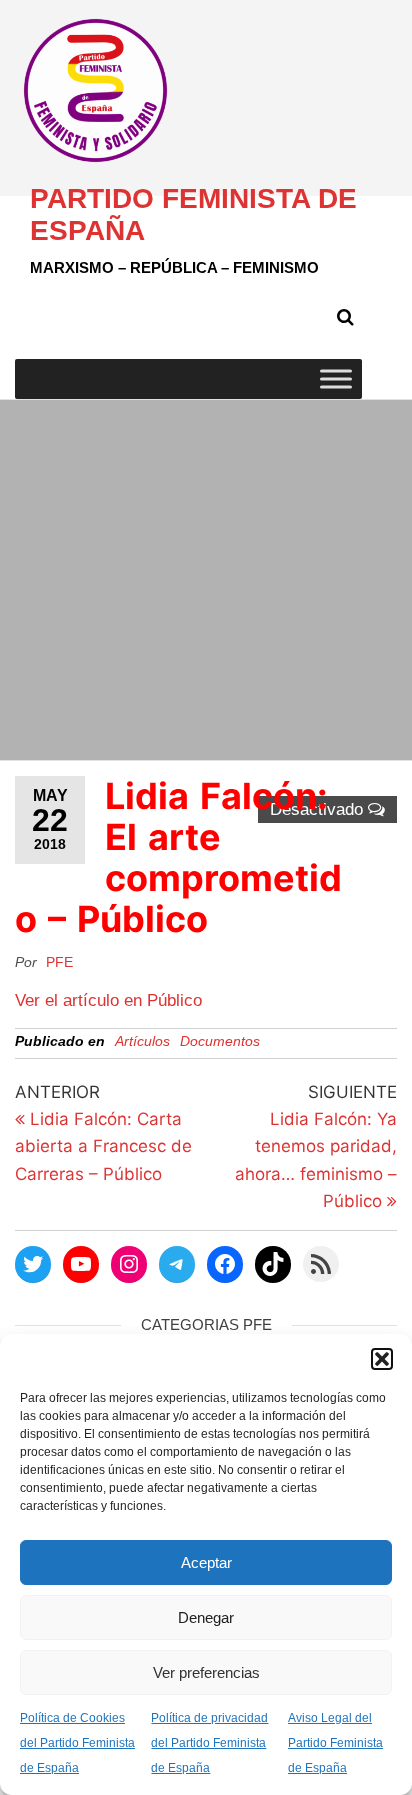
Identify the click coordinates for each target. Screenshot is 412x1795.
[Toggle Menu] (336, 378)
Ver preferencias (206, 1672)
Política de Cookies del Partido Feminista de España (77, 1743)
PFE (59, 962)
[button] (382, 1359)
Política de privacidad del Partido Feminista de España (209, 1743)
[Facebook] (225, 1264)
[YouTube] (81, 1264)
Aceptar (206, 1562)
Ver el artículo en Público (108, 1000)
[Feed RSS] (321, 1264)
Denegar (206, 1617)
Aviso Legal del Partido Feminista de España (335, 1743)
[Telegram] (177, 1264)
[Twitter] (33, 1264)
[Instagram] (129, 1264)
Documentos (220, 1041)
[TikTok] (273, 1264)
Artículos (142, 1041)
